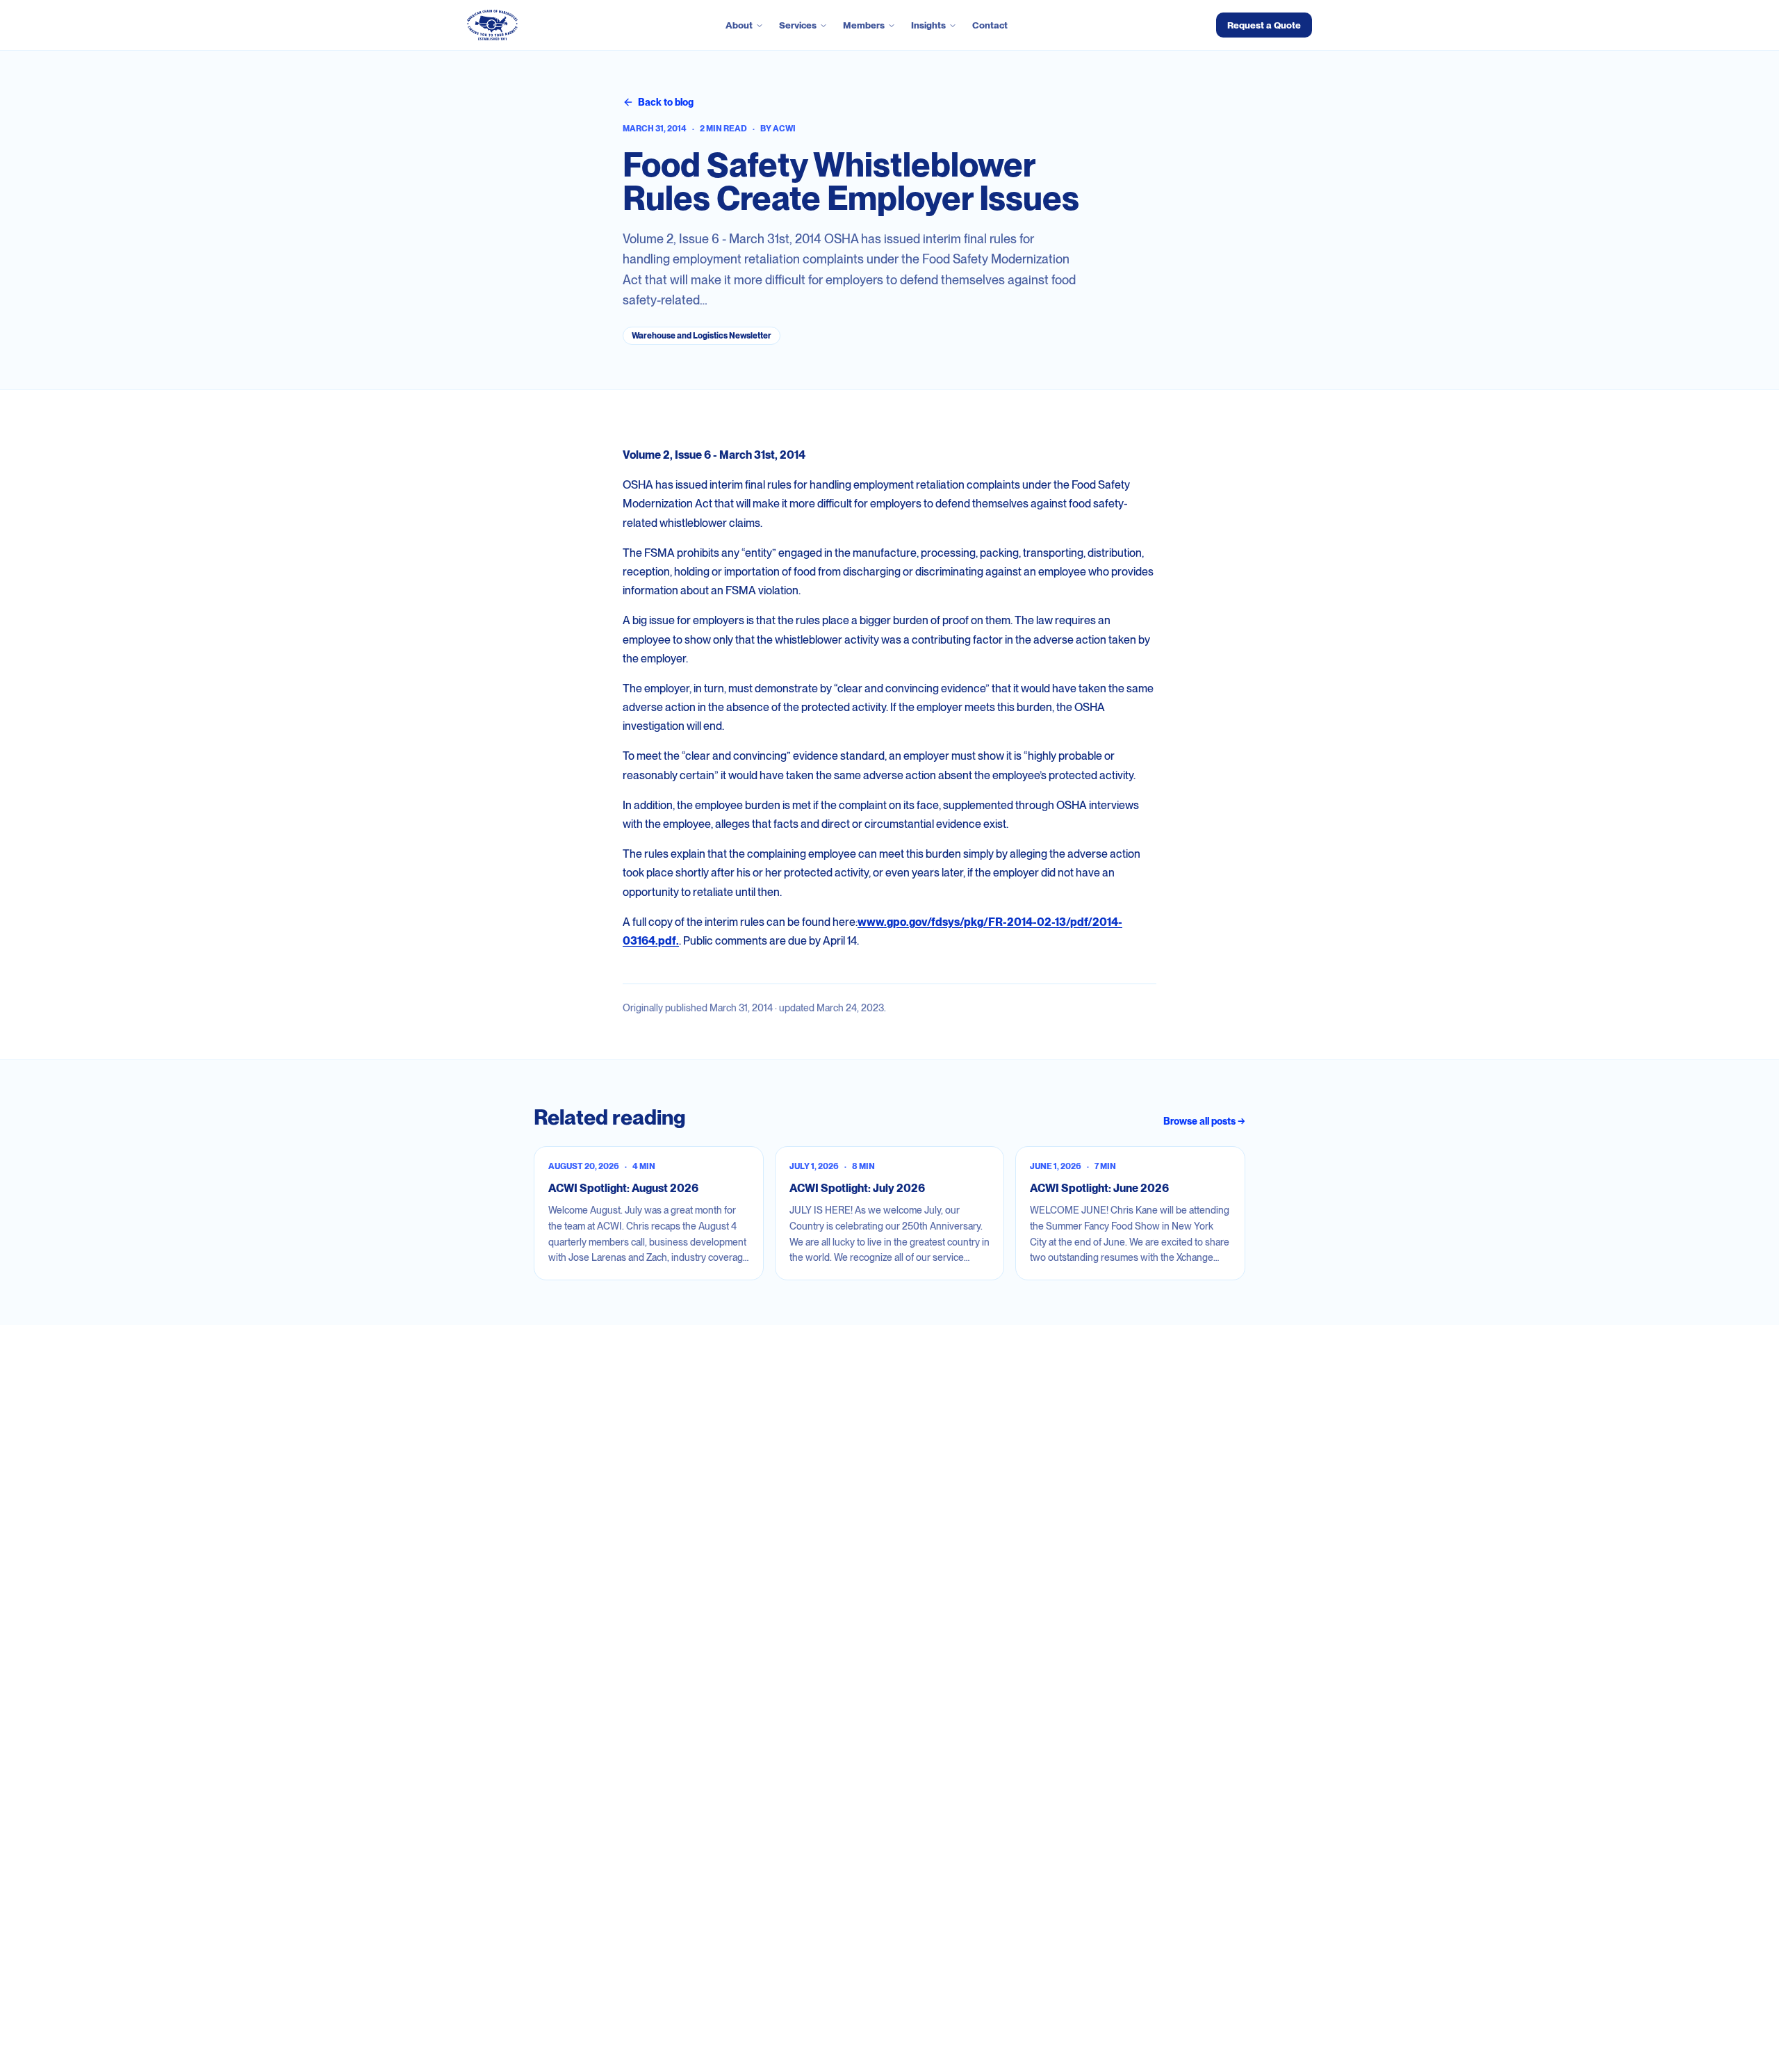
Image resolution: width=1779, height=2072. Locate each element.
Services (798, 25)
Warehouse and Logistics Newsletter (702, 336)
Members (864, 25)
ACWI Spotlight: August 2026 (623, 1188)
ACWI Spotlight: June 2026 (1099, 1188)
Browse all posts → (1204, 1121)
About (739, 25)
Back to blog (666, 102)
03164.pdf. (651, 941)
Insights (928, 25)
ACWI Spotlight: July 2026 (857, 1188)
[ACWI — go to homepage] (492, 25)
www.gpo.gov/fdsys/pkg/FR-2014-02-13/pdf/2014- (990, 922)
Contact (990, 25)
